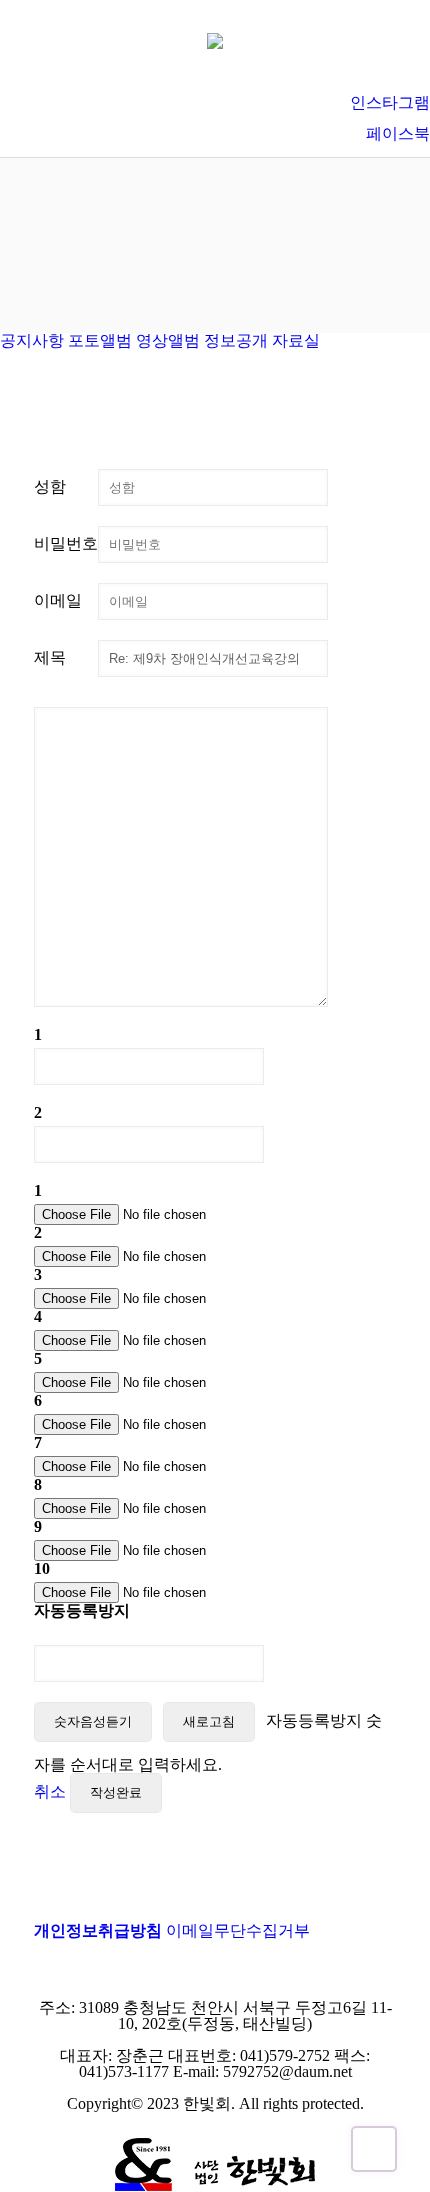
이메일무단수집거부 (238, 1930)
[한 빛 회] (215, 40)
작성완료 (116, 1792)
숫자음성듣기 (93, 1721)
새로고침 (209, 1721)
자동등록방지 (82, 1611)
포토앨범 (100, 340)
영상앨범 (168, 340)
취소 (50, 1791)
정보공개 (236, 340)
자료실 (296, 340)
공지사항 (32, 340)
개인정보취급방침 (98, 1930)
